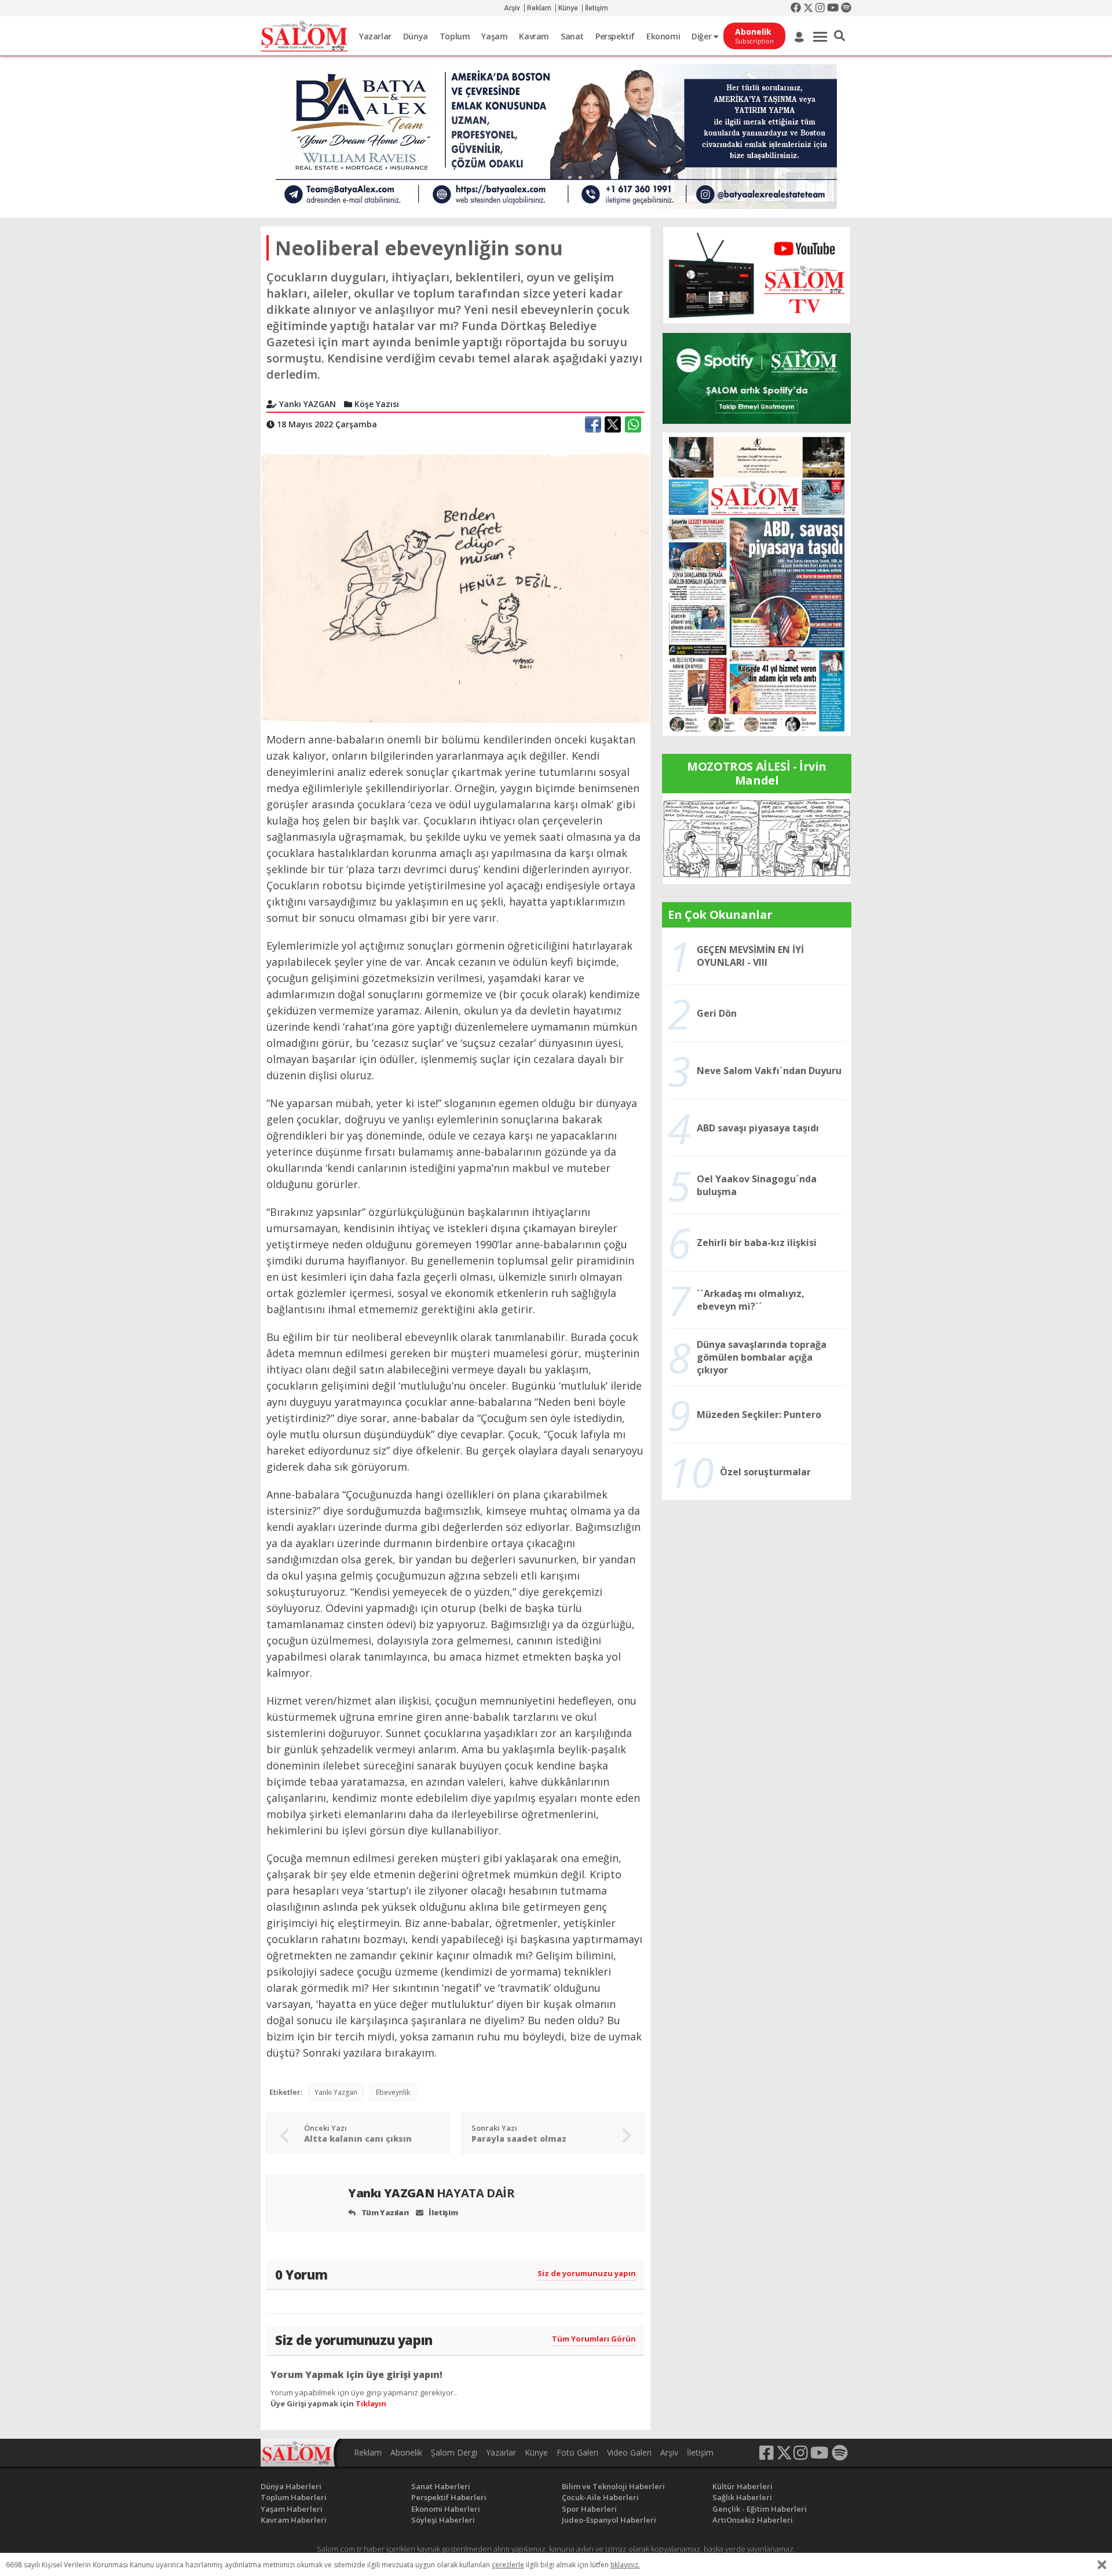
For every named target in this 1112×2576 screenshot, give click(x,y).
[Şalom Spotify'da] (757, 378)
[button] (840, 36)
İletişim (597, 8)
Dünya (416, 36)
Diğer (703, 36)
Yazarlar (375, 36)
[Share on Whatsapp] (633, 424)
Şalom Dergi (454, 2452)
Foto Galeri (577, 2452)
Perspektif (615, 36)
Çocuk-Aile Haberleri (600, 2497)
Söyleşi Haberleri (443, 2520)
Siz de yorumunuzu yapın (587, 2273)
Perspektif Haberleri (449, 2497)
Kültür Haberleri (742, 2486)
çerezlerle (508, 2565)
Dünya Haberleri (291, 2486)
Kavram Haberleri (294, 2520)
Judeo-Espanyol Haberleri (609, 2520)
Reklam (539, 8)
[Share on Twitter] (613, 424)
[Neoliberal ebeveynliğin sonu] (456, 584)
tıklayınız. (625, 2565)
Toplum (455, 36)
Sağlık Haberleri (742, 2497)
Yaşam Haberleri (292, 2509)
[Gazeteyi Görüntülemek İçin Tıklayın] (757, 583)
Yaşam (494, 36)
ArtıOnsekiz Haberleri (753, 2520)
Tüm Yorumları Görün (594, 2339)
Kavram (534, 36)
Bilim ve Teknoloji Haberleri (613, 2486)
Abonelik (406, 2452)
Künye (568, 8)
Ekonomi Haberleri (446, 2509)
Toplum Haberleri (294, 2497)
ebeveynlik (393, 2092)
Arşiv (512, 8)
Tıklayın (371, 2403)
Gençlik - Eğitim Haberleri (760, 2509)
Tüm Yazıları (384, 2212)
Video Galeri (629, 2452)
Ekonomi (663, 36)
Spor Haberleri (589, 2509)
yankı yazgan (336, 2092)
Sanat (572, 36)
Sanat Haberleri (441, 2486)
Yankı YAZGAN (431, 2193)
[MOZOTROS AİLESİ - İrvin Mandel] (757, 838)
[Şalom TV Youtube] (757, 275)
